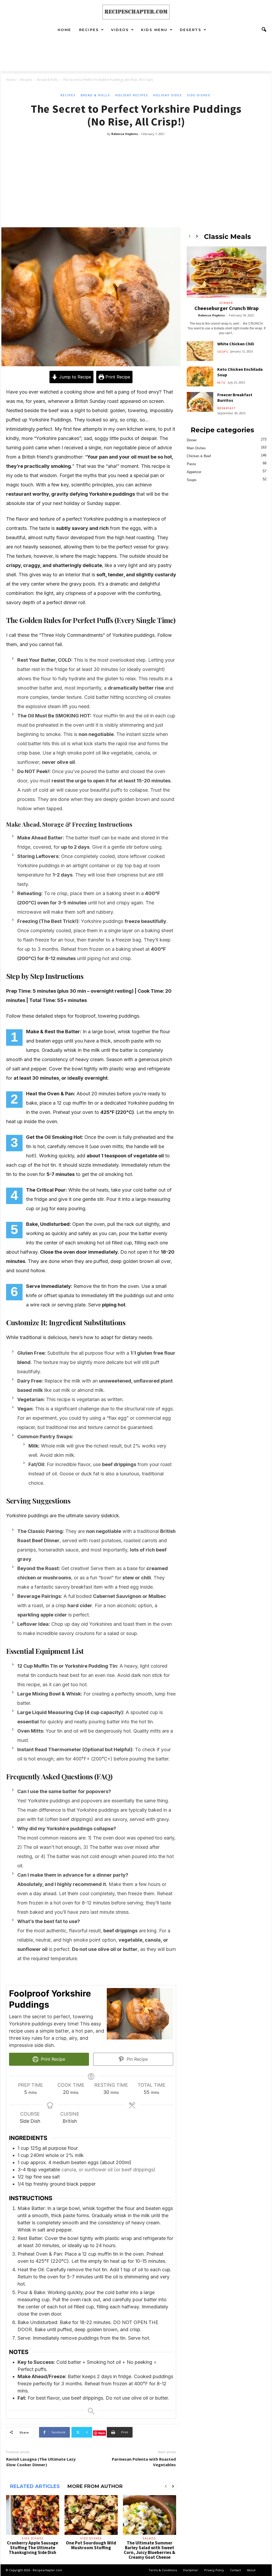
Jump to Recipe (74, 377)
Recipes (89, 30)
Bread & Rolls (47, 80)
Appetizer (194, 472)
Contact (235, 2570)
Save (102, 2433)
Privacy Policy (214, 2570)
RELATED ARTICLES (35, 2486)
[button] (264, 30)
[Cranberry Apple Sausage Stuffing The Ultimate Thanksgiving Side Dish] (33, 2515)
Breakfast (227, 408)
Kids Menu (154, 30)
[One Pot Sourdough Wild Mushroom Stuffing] (91, 2515)
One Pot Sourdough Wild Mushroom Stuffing (91, 2545)
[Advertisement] (136, 177)
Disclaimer (191, 2570)
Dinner (226, 303)
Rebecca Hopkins (125, 134)
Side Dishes (199, 95)
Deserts (191, 30)
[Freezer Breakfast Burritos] (200, 402)
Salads (149, 2538)
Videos (120, 30)
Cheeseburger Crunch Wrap (227, 308)
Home (64, 30)
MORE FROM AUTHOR (95, 2486)
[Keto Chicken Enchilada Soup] (200, 376)
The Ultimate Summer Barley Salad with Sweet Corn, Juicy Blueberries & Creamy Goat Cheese (150, 2550)
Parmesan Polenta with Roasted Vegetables (144, 2462)
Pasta (191, 464)
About (251, 2570)
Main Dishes (196, 448)
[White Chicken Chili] (200, 351)
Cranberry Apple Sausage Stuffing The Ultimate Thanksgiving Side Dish (33, 2548)
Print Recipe (117, 377)
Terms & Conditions (163, 2570)
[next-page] (173, 2487)
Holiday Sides (168, 95)
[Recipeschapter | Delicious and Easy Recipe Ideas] (136, 12)
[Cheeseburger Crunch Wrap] (227, 272)
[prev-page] (166, 2487)
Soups (223, 352)
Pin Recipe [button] (137, 2059)
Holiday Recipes (132, 95)
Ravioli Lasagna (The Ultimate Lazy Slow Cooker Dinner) (41, 2462)
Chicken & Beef (199, 456)
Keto (222, 383)
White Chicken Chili (236, 344)
